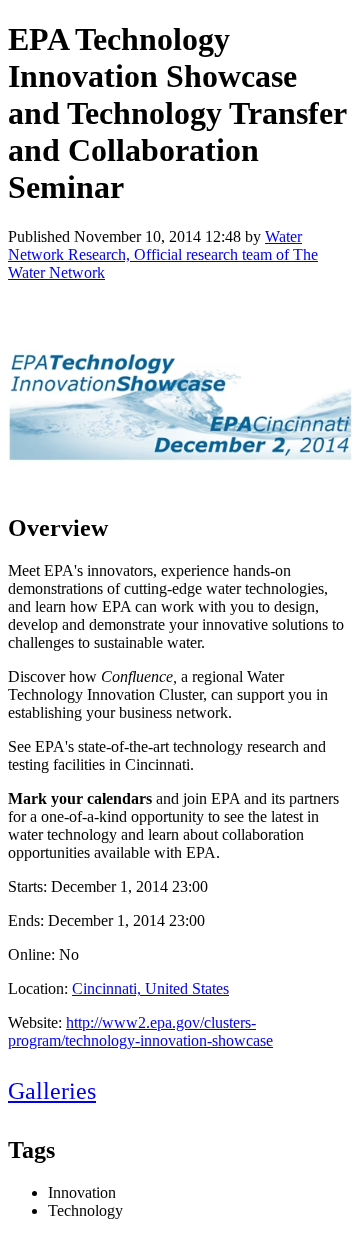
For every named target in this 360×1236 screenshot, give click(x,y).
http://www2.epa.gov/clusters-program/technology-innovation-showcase (140, 1031)
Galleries (52, 1091)
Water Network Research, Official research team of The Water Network (163, 254)
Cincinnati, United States (150, 988)
